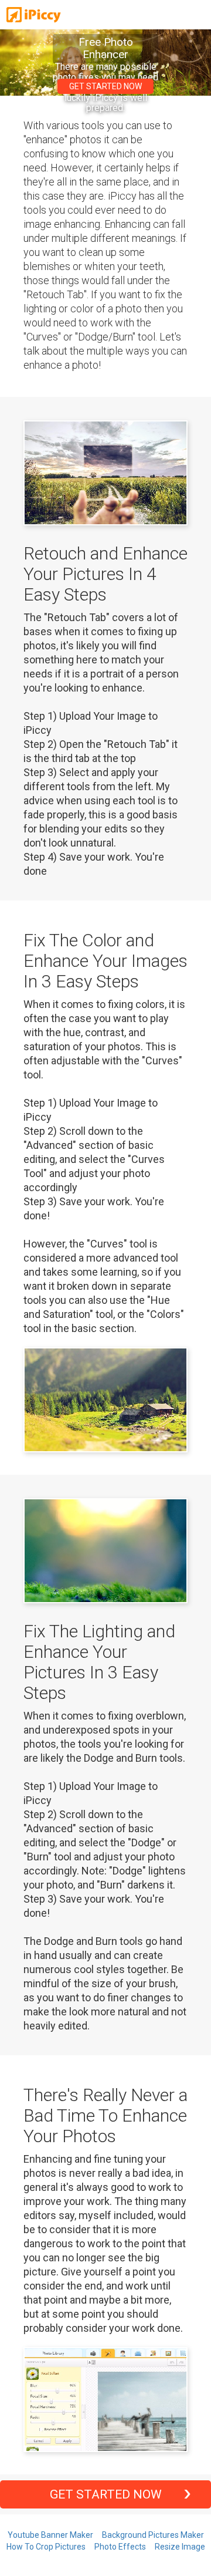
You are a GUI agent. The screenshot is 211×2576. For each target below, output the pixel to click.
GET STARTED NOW (105, 86)
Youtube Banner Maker (50, 2535)
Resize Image (180, 2547)
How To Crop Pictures (46, 2547)
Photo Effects (120, 2547)
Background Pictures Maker (153, 2535)
